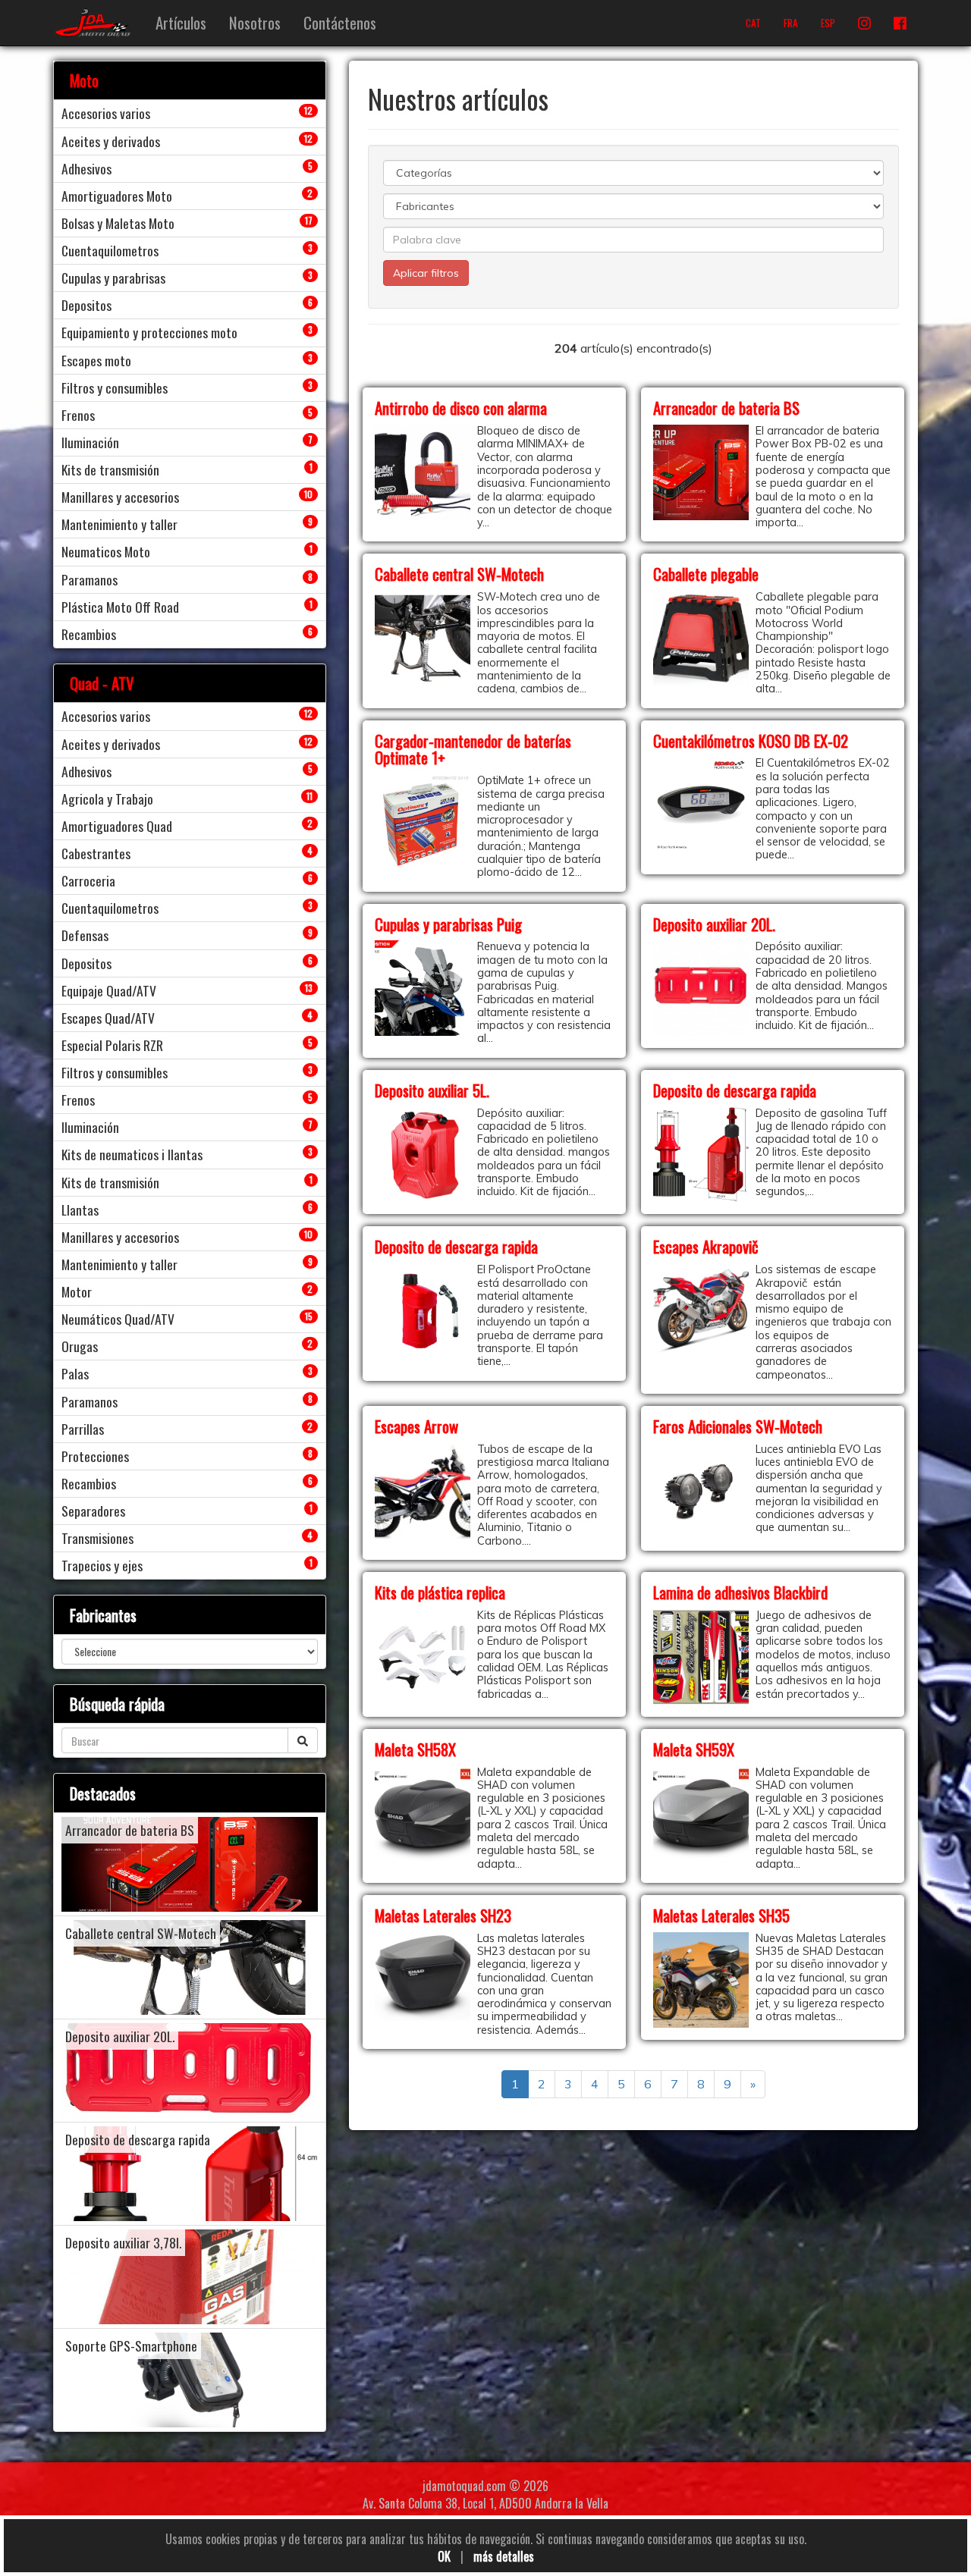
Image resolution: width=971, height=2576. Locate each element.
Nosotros (255, 22)
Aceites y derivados (111, 141)
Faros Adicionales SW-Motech (738, 1426)
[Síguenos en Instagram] (864, 23)
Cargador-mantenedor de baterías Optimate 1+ (473, 749)
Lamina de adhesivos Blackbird (740, 1592)
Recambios (89, 634)
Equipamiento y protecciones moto (149, 332)
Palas (75, 1373)
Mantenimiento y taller (119, 524)
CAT (753, 23)
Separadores (93, 1511)
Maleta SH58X (415, 1749)
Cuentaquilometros (110, 250)
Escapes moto (96, 360)
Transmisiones (97, 1538)
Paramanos (90, 579)
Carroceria (88, 880)
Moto (84, 80)
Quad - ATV (102, 683)
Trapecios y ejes (102, 1565)
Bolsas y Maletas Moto (118, 223)
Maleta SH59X (694, 1749)
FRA (791, 23)
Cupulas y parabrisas (113, 278)
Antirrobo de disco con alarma (461, 408)
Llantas (80, 1210)
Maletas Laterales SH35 (721, 1915)
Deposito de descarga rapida (735, 1090)
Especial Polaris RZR (112, 1045)
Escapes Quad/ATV (108, 1018)
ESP (828, 23)
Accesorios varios (106, 113)
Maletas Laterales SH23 (443, 1915)
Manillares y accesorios (120, 497)
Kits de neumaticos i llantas (132, 1154)
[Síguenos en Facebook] (900, 23)
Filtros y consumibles (115, 387)
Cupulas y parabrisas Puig (448, 924)
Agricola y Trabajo (107, 799)
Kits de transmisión (110, 469)
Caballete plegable (706, 574)
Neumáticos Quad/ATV (118, 1319)
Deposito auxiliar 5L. (432, 1090)
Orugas (80, 1346)
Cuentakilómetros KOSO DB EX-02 (751, 740)
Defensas (85, 935)
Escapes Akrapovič (706, 1246)
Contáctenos (340, 22)
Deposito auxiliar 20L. (714, 924)
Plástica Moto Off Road (120, 607)
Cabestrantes (96, 853)
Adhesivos (86, 168)
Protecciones (95, 1456)
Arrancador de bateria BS (726, 408)
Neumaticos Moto (106, 551)
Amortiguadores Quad (117, 826)
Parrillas (83, 1429)
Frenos (78, 415)
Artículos (181, 22)
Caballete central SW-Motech (459, 574)
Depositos (86, 305)
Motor (77, 1291)
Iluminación (90, 442)
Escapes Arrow (416, 1426)
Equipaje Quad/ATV (109, 990)
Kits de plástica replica (440, 1592)
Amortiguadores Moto (117, 196)
